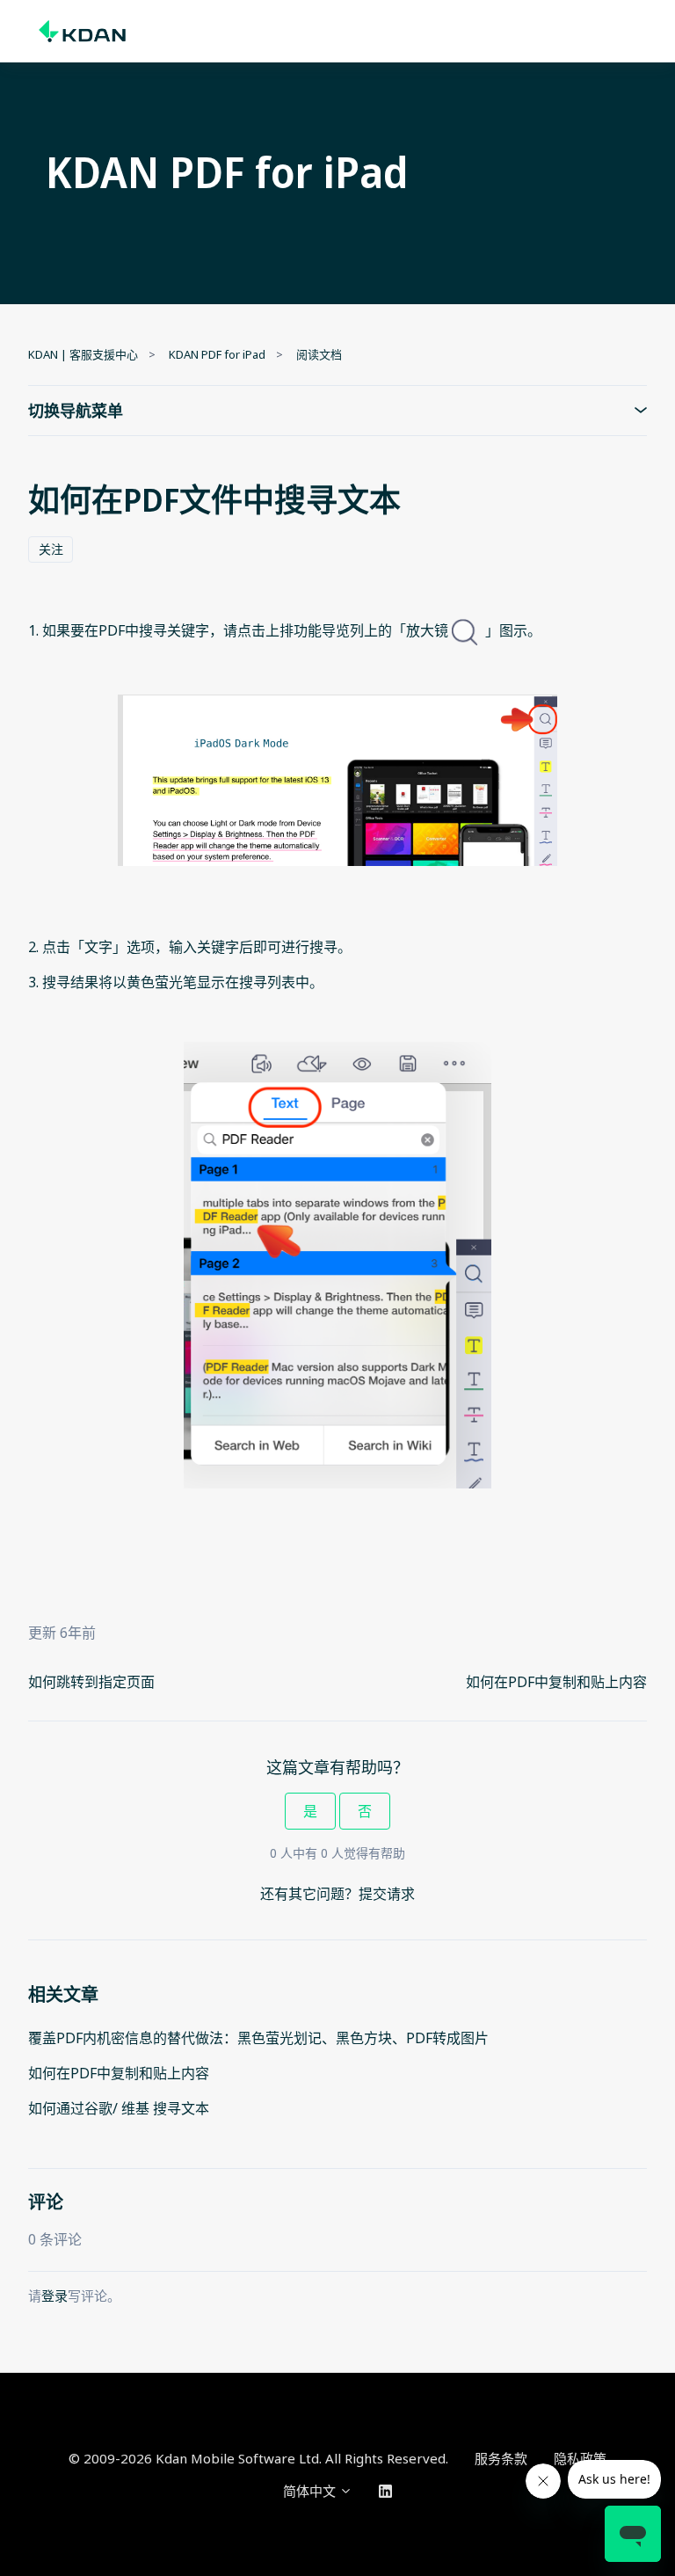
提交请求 (387, 1894)
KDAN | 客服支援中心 (83, 354)
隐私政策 (580, 2458)
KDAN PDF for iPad (217, 354)
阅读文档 (319, 354)
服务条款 (501, 2458)
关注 (51, 549)
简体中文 (311, 2491)
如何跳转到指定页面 (91, 1682)
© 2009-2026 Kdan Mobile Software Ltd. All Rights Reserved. (258, 2458)
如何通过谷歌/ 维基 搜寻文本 (119, 2108)
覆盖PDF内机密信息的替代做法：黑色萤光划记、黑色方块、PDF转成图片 (258, 2038)
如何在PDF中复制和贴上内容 (556, 1682)
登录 (54, 2296)
